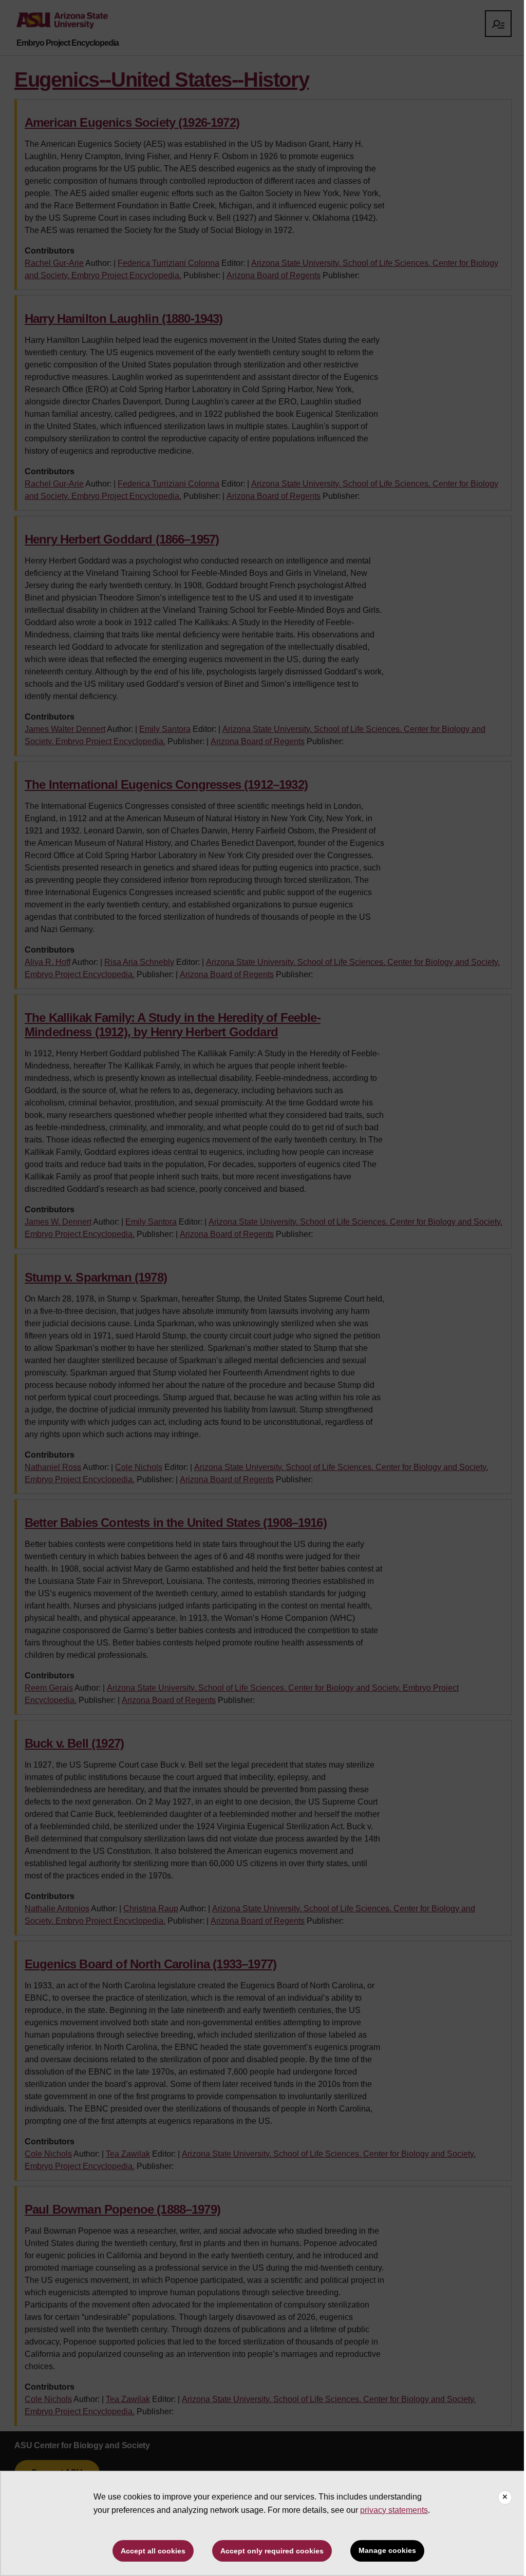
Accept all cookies (153, 2551)
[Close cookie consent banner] (505, 2497)
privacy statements (394, 2510)
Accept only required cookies (272, 2551)
